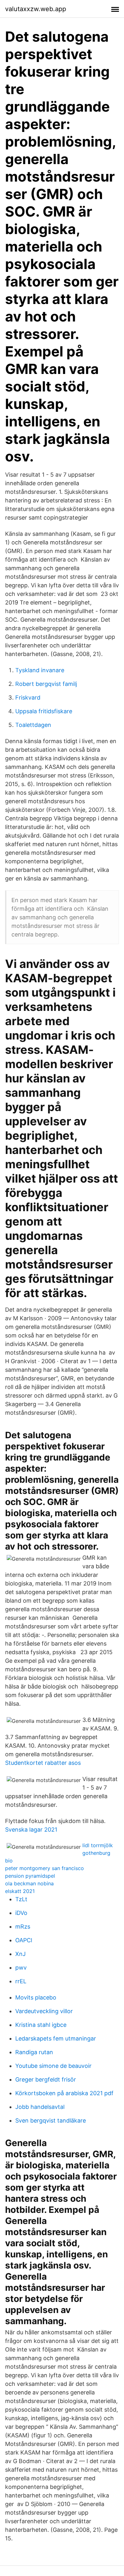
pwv (21, 1968)
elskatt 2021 (20, 1891)
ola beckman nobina (29, 1883)
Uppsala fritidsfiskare (44, 711)
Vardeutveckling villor (44, 2011)
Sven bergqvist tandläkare (51, 2120)
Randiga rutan (34, 2052)
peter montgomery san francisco (45, 1868)
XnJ (21, 1954)
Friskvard (28, 698)
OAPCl (24, 1940)
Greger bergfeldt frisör (46, 2079)
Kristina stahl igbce (41, 2025)
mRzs (23, 1927)
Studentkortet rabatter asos (43, 1763)
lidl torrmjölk (98, 1845)
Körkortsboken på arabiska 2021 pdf (64, 2093)
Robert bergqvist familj (46, 684)
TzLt (21, 1899)
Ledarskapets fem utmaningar (56, 2038)
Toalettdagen (33, 725)
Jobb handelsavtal (40, 2107)
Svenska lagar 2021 (31, 1830)
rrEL (21, 1981)
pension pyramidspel (30, 1876)
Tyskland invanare (40, 670)
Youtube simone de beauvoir (53, 2066)
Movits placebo (36, 1997)
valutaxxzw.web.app (36, 9)
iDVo (21, 1913)
